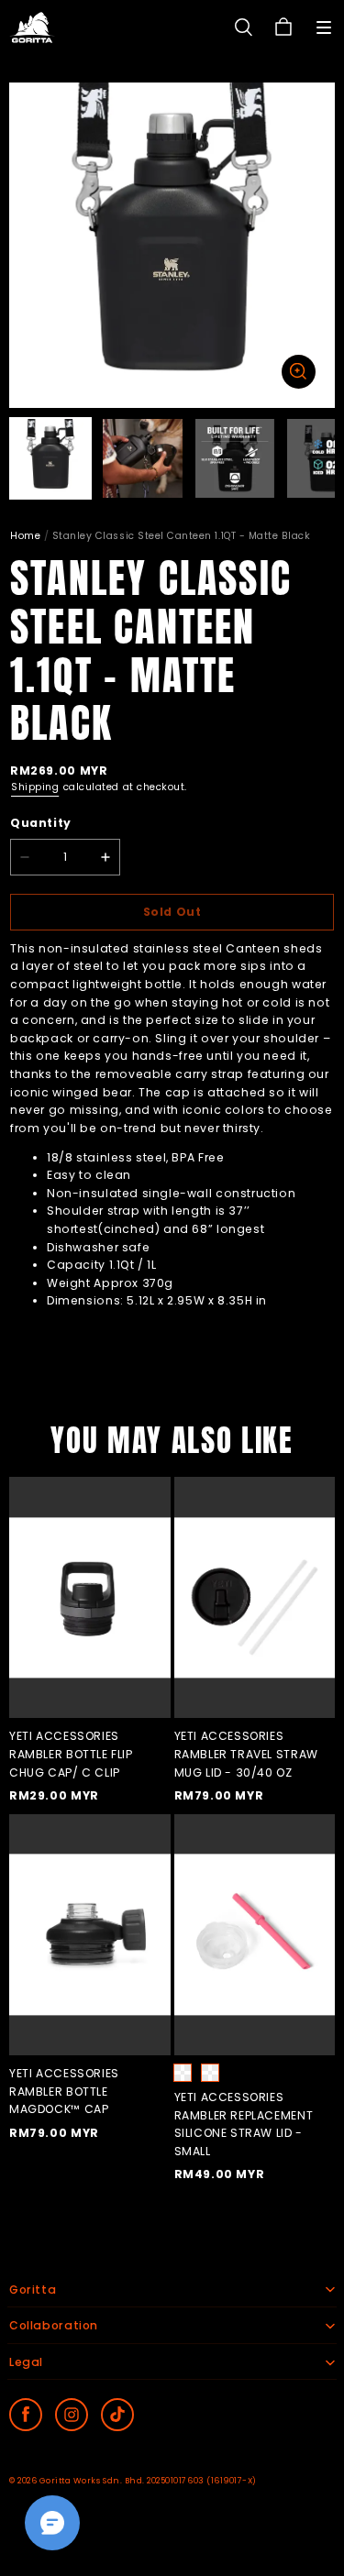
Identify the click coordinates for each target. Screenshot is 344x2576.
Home (25, 536)
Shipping (35, 787)
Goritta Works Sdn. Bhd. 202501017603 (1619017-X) (148, 2481)
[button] (324, 28)
